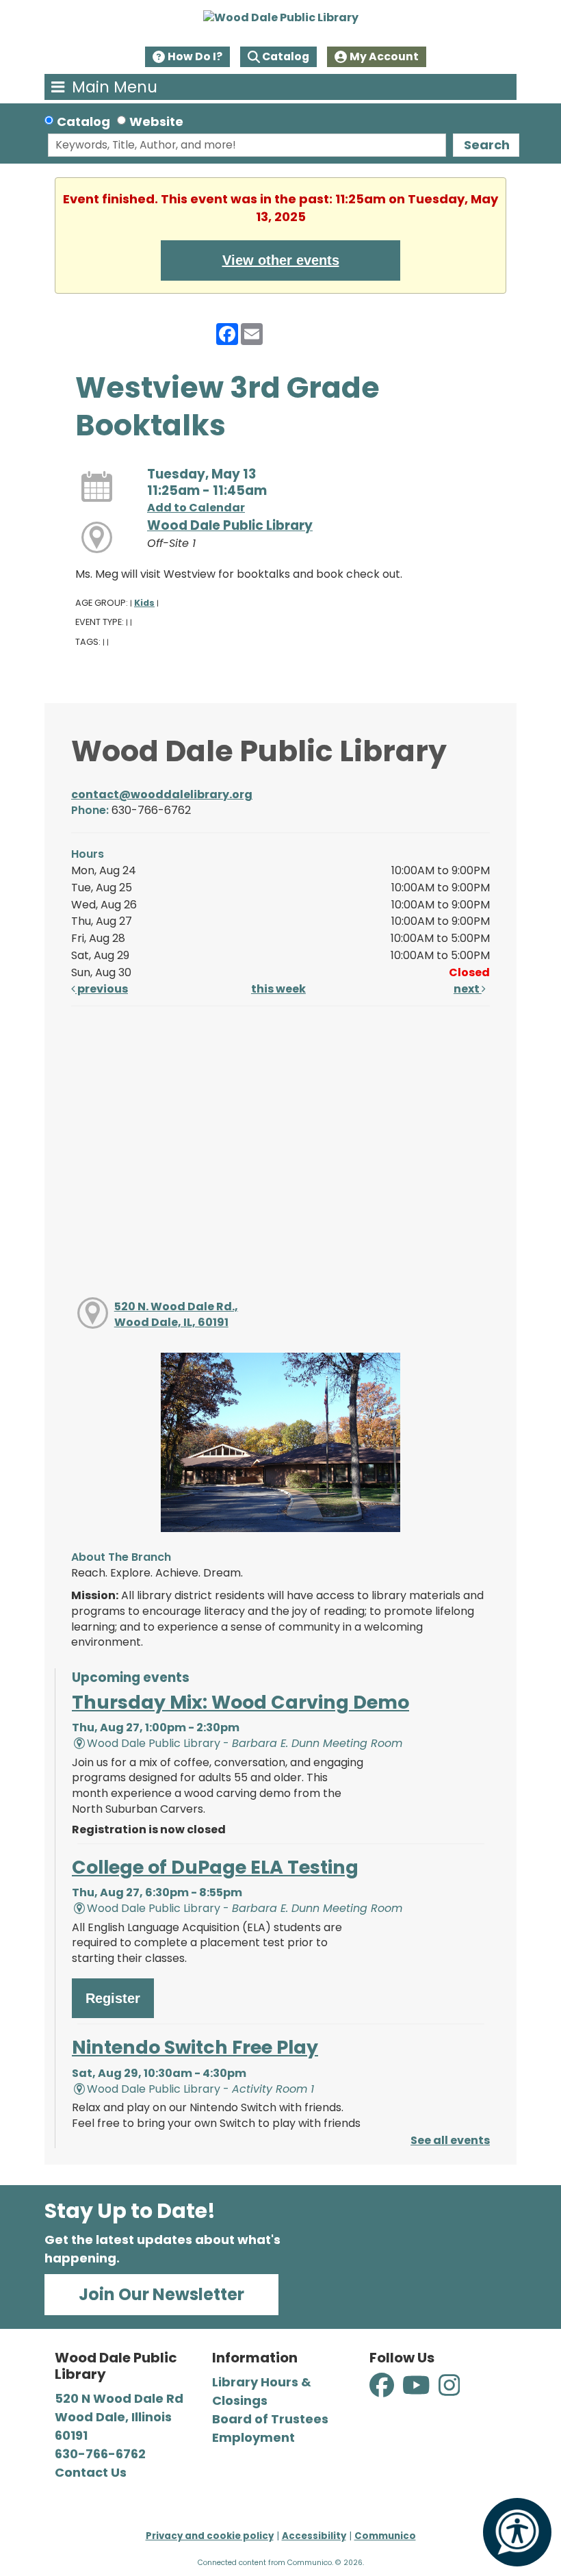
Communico (385, 2536)
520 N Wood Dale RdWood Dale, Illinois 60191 (119, 2417)
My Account (384, 56)
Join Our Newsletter (161, 2294)
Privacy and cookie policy (210, 2536)
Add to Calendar (196, 508)
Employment (253, 2437)
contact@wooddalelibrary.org (162, 794)
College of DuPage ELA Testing (215, 1867)
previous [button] (102, 989)
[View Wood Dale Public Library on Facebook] (383, 2393)
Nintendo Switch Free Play (195, 2047)
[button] (116, 87)
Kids (144, 603)
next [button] (468, 989)
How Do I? (195, 56)
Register (113, 1998)
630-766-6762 (100, 2454)
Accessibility (314, 2536)
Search (487, 145)
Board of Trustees (270, 2419)
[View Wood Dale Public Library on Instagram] (449, 2393)
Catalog (286, 56)
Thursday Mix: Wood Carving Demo (240, 1702)
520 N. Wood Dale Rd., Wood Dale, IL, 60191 (176, 1314)
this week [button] (278, 989)
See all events (450, 2140)
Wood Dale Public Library (230, 525)
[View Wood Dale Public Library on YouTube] (418, 2393)
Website (156, 122)
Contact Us (91, 2472)
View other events (281, 260)
